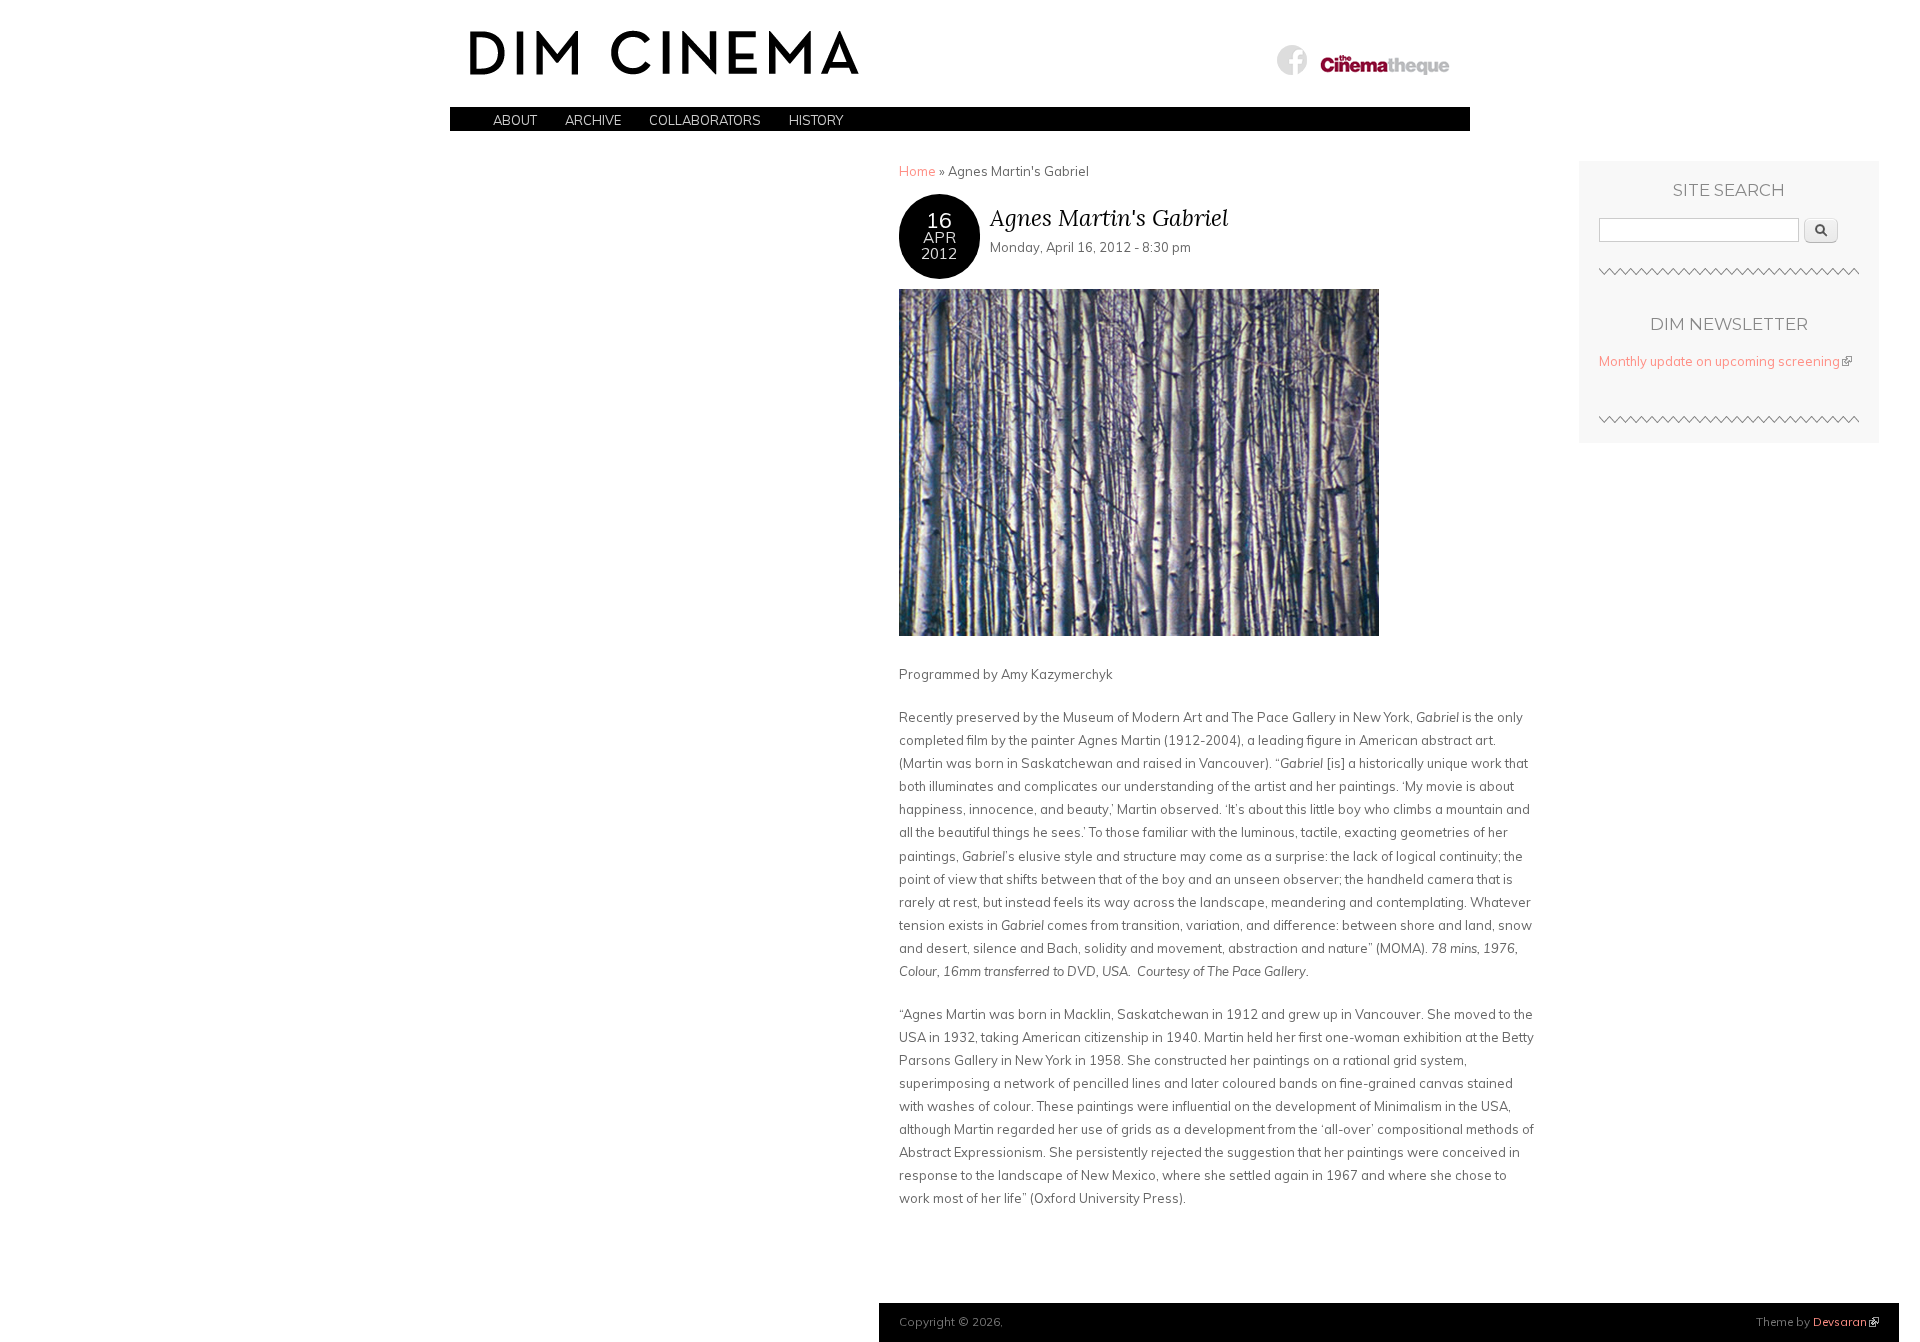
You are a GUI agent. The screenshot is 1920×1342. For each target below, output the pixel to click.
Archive (593, 120)
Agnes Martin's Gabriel (1109, 217)
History (816, 120)
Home (917, 171)
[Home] (664, 58)
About (515, 120)
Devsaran (1846, 1321)
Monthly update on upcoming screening (1725, 361)
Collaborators (705, 120)
